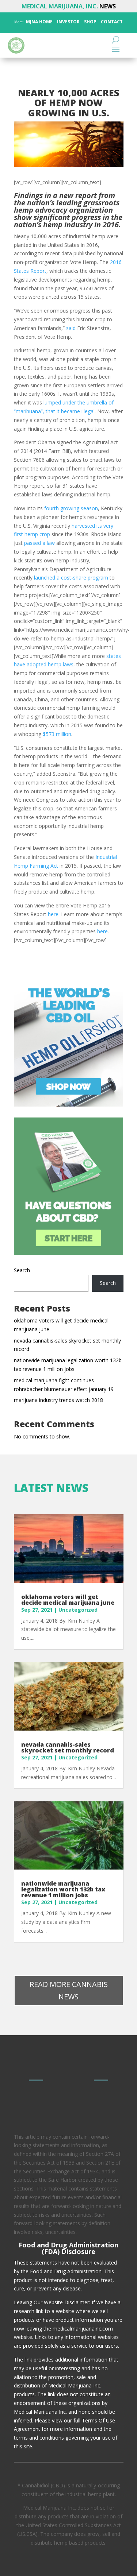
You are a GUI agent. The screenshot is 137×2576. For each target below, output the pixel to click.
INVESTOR (68, 22)
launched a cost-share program (71, 578)
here (53, 914)
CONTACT (111, 22)
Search (22, 1270)
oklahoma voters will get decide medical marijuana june (68, 1600)
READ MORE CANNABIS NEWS (69, 1990)
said (71, 328)
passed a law (39, 543)
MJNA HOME (39, 22)
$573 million (57, 734)
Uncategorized (78, 1610)
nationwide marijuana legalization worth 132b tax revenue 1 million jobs (63, 1889)
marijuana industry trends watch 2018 (58, 1400)
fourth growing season (71, 508)
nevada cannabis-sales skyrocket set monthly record (68, 1747)
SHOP (90, 22)
